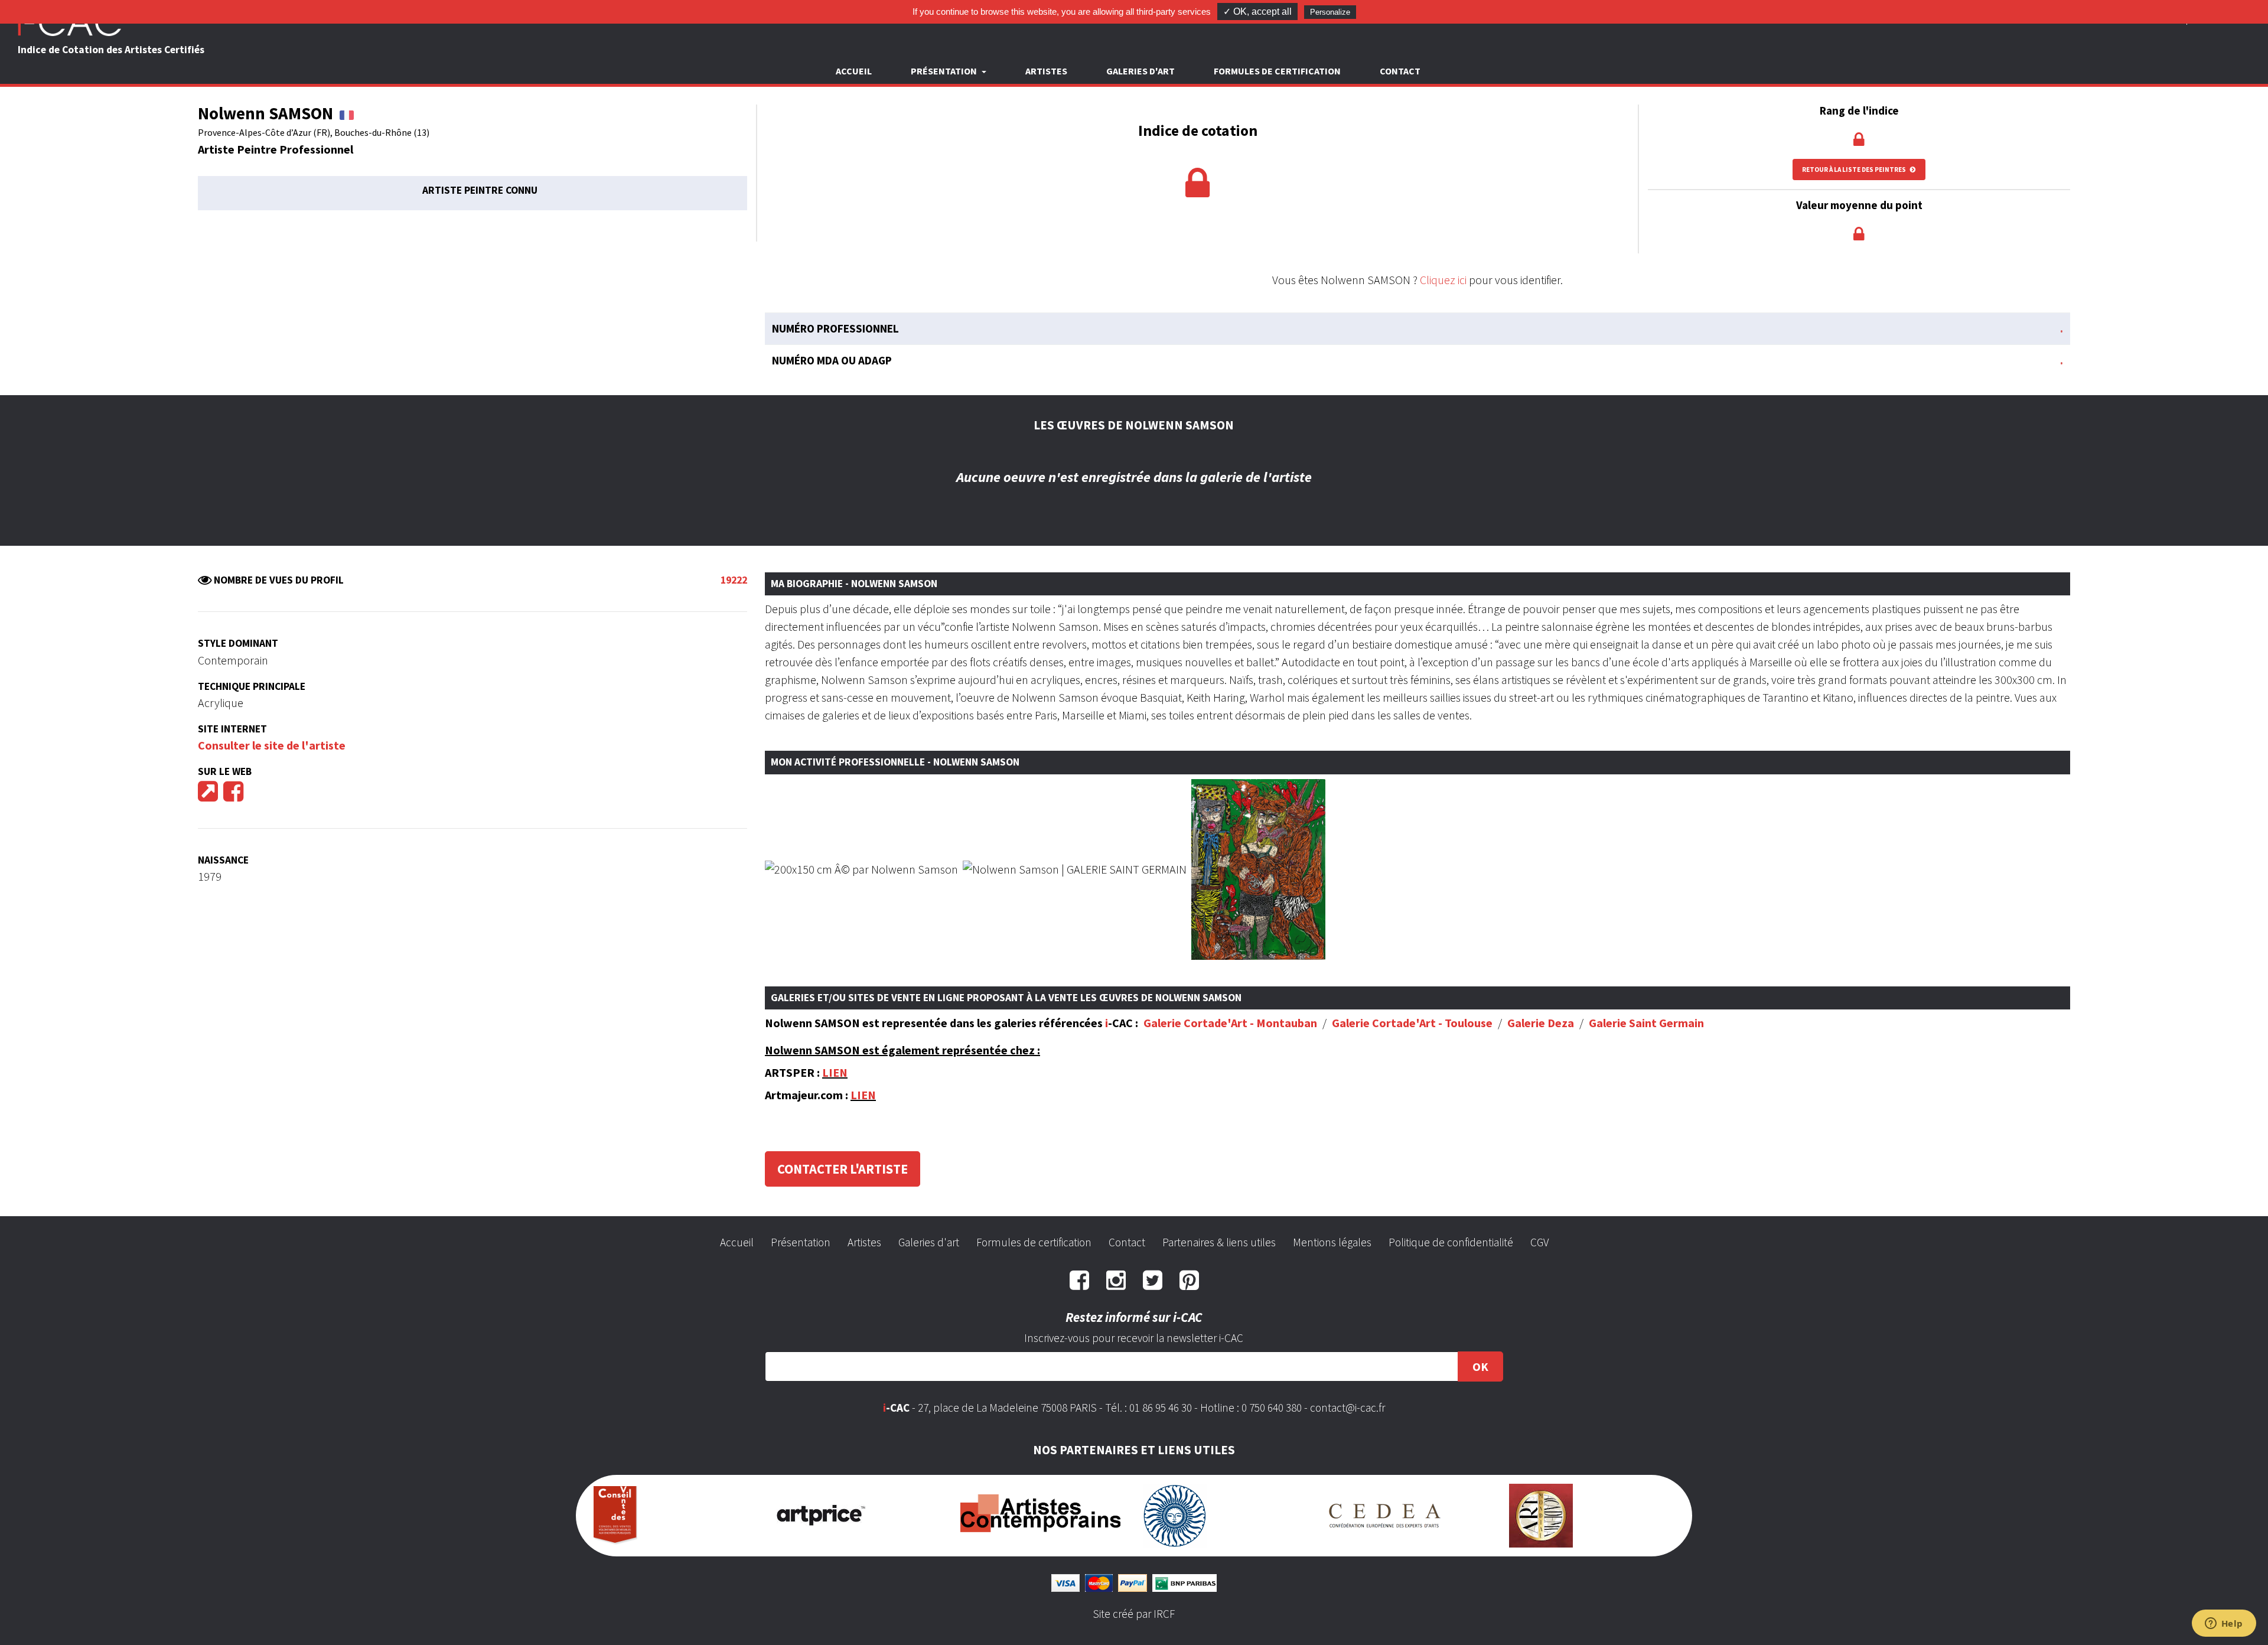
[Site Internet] (208, 795)
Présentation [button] (945, 71)
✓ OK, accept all (1257, 12)
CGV (1539, 1242)
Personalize (1330, 12)
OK (1480, 1367)
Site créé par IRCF (1134, 1614)
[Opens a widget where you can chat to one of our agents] (2224, 1624)
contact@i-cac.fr (1348, 1408)
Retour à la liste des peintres (1855, 170)
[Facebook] (233, 795)
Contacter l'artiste (843, 1169)
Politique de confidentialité (1451, 1242)
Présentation (801, 1242)
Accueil (854, 71)
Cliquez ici (1443, 280)
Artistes (1046, 71)
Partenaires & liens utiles (1219, 1242)
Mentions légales (1332, 1242)
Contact (1400, 71)
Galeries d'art (1140, 71)
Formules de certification (1277, 71)
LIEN (835, 1072)
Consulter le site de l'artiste (272, 745)
